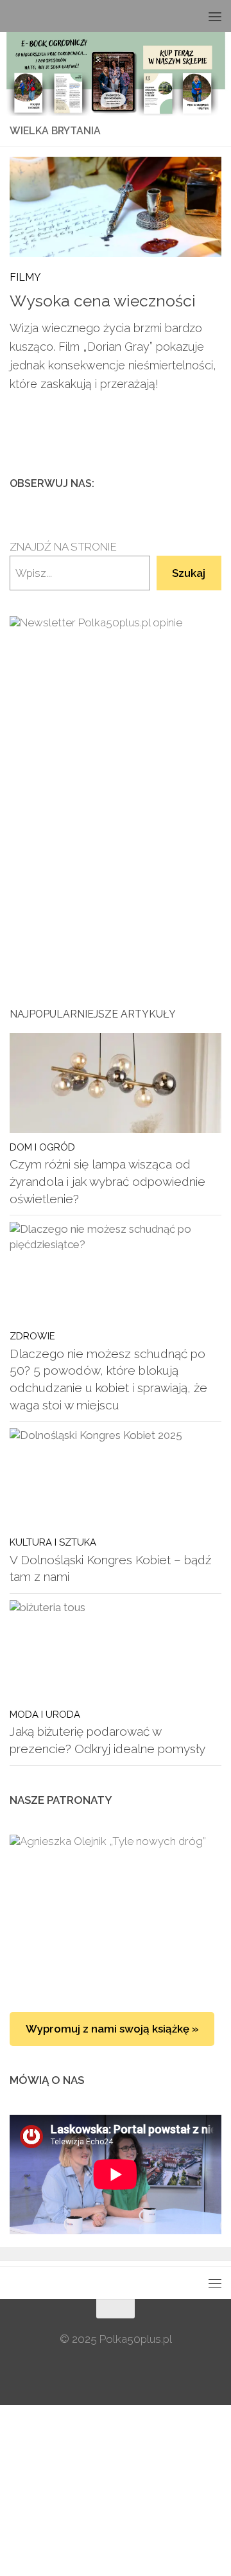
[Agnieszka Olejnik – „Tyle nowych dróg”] (116, 1910)
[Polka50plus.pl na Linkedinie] (214, 483)
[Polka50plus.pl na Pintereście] (193, 483)
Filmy (25, 277)
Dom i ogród (42, 1147)
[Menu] (215, 16)
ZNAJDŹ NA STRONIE (63, 547)
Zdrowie (32, 1336)
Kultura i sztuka (53, 1542)
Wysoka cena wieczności (103, 301)
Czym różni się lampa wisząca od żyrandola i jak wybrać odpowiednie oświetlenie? (107, 1181)
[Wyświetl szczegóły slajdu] (116, 766)
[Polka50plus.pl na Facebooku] (152, 483)
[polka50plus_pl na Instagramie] (173, 483)
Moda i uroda (45, 1714)
